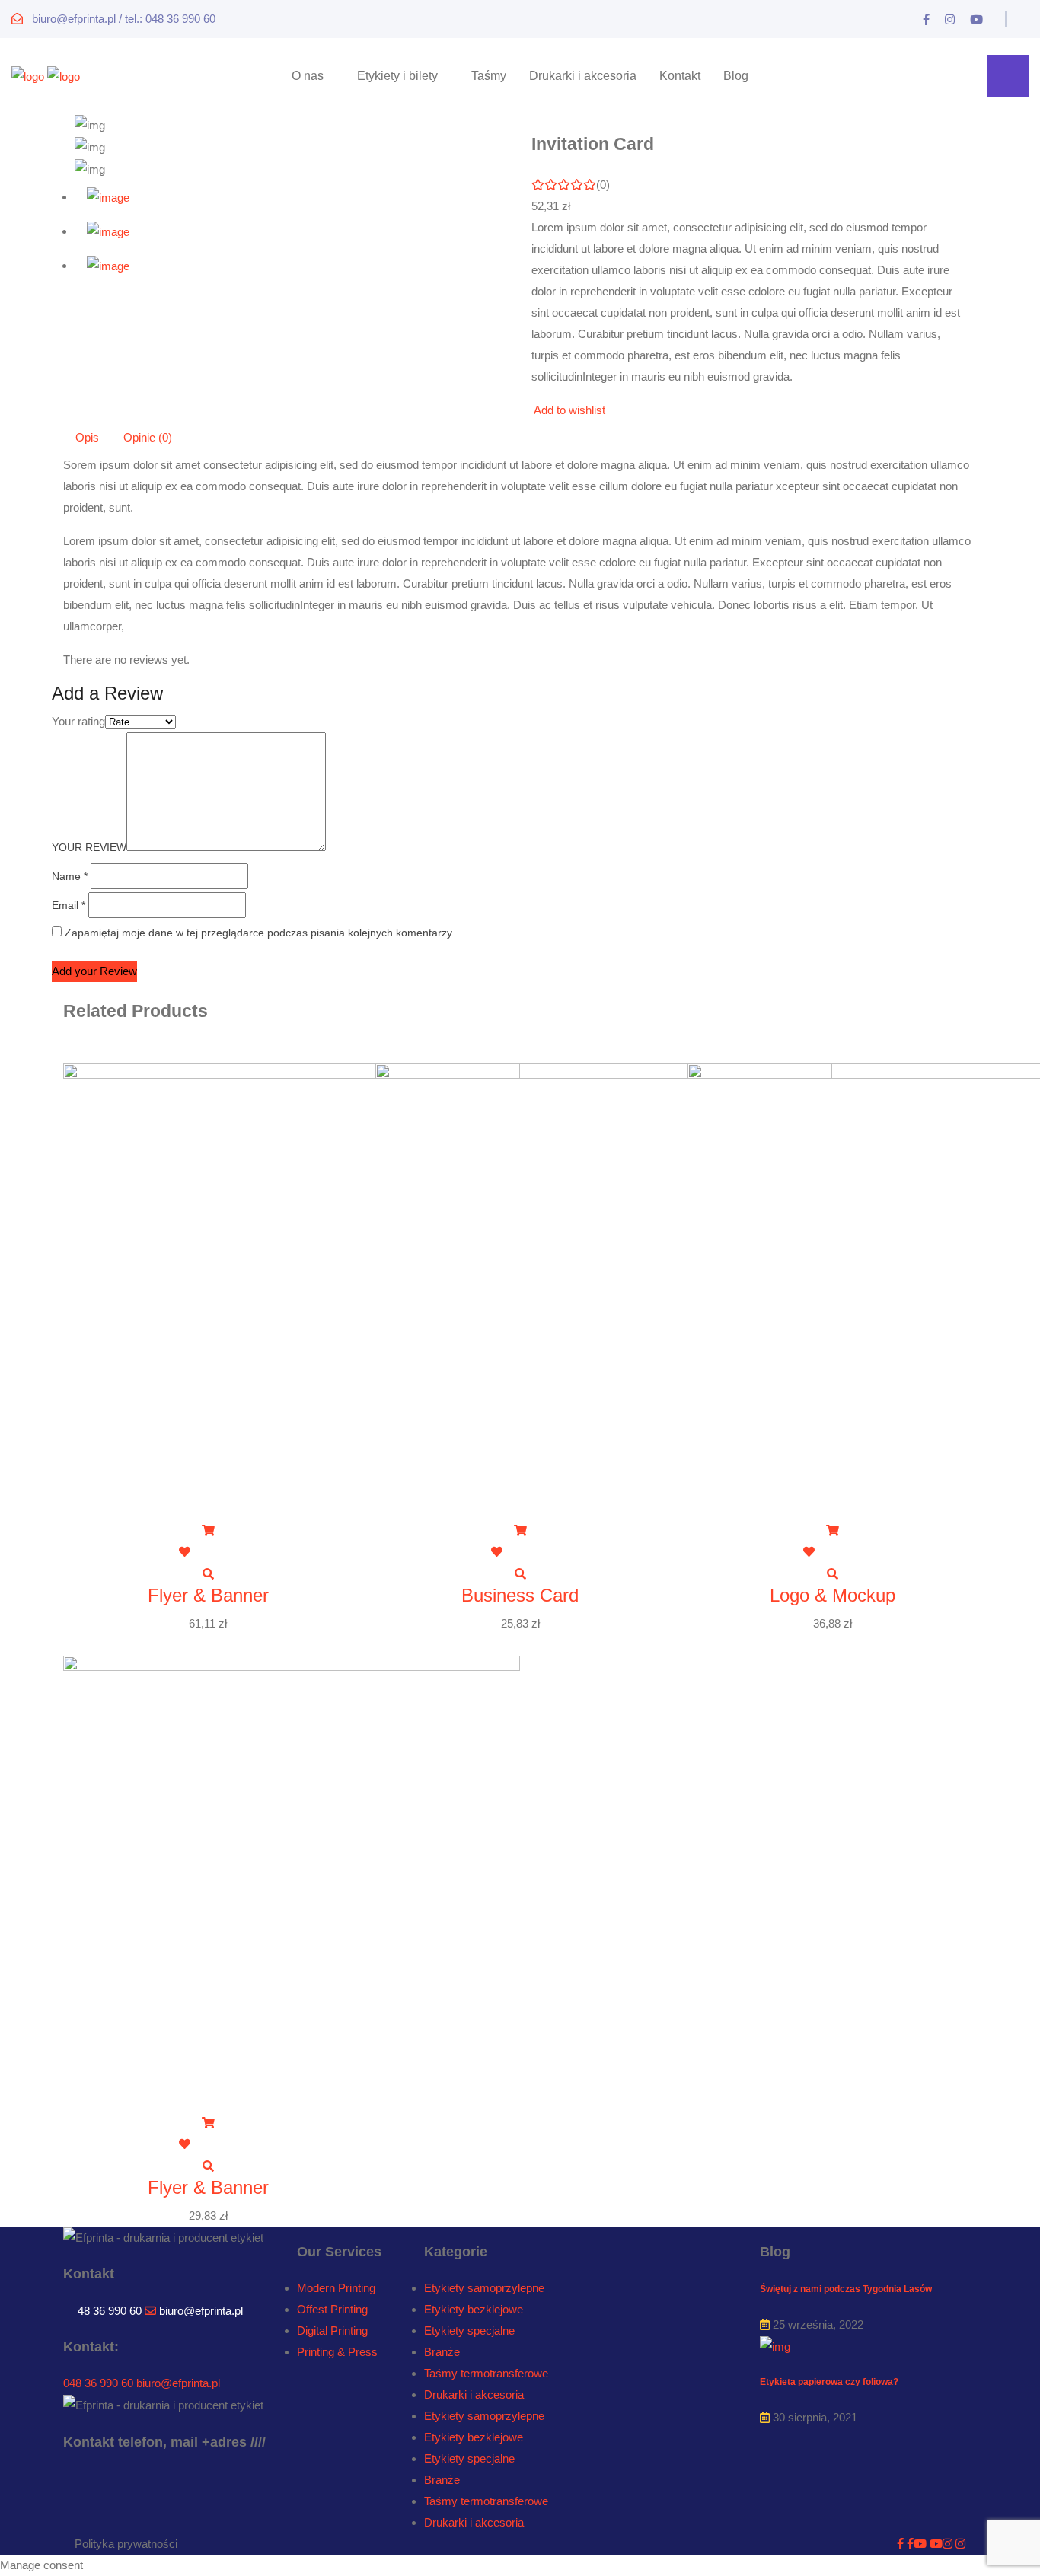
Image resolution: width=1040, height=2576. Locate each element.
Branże (442, 2352)
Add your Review (94, 971)
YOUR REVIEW (89, 847)
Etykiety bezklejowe (474, 2309)
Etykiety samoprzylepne (484, 2288)
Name (70, 876)
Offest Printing (332, 2309)
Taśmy (489, 76)
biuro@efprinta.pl (201, 2311)
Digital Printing (332, 2331)
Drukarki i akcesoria (583, 76)
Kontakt (680, 76)
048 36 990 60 (98, 2383)
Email (69, 905)
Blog (736, 76)
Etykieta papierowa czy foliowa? (829, 2382)
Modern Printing (336, 2288)
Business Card (520, 1595)
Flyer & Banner (208, 1595)
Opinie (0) (148, 437)
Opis (87, 437)
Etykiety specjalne (469, 2331)
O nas (308, 76)
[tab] (292, 198)
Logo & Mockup (833, 1595)
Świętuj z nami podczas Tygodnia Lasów (846, 2289)
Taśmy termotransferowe (486, 2373)
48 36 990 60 (110, 2311)
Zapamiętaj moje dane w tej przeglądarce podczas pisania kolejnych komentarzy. (260, 933)
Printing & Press (337, 2352)
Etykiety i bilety (397, 76)
